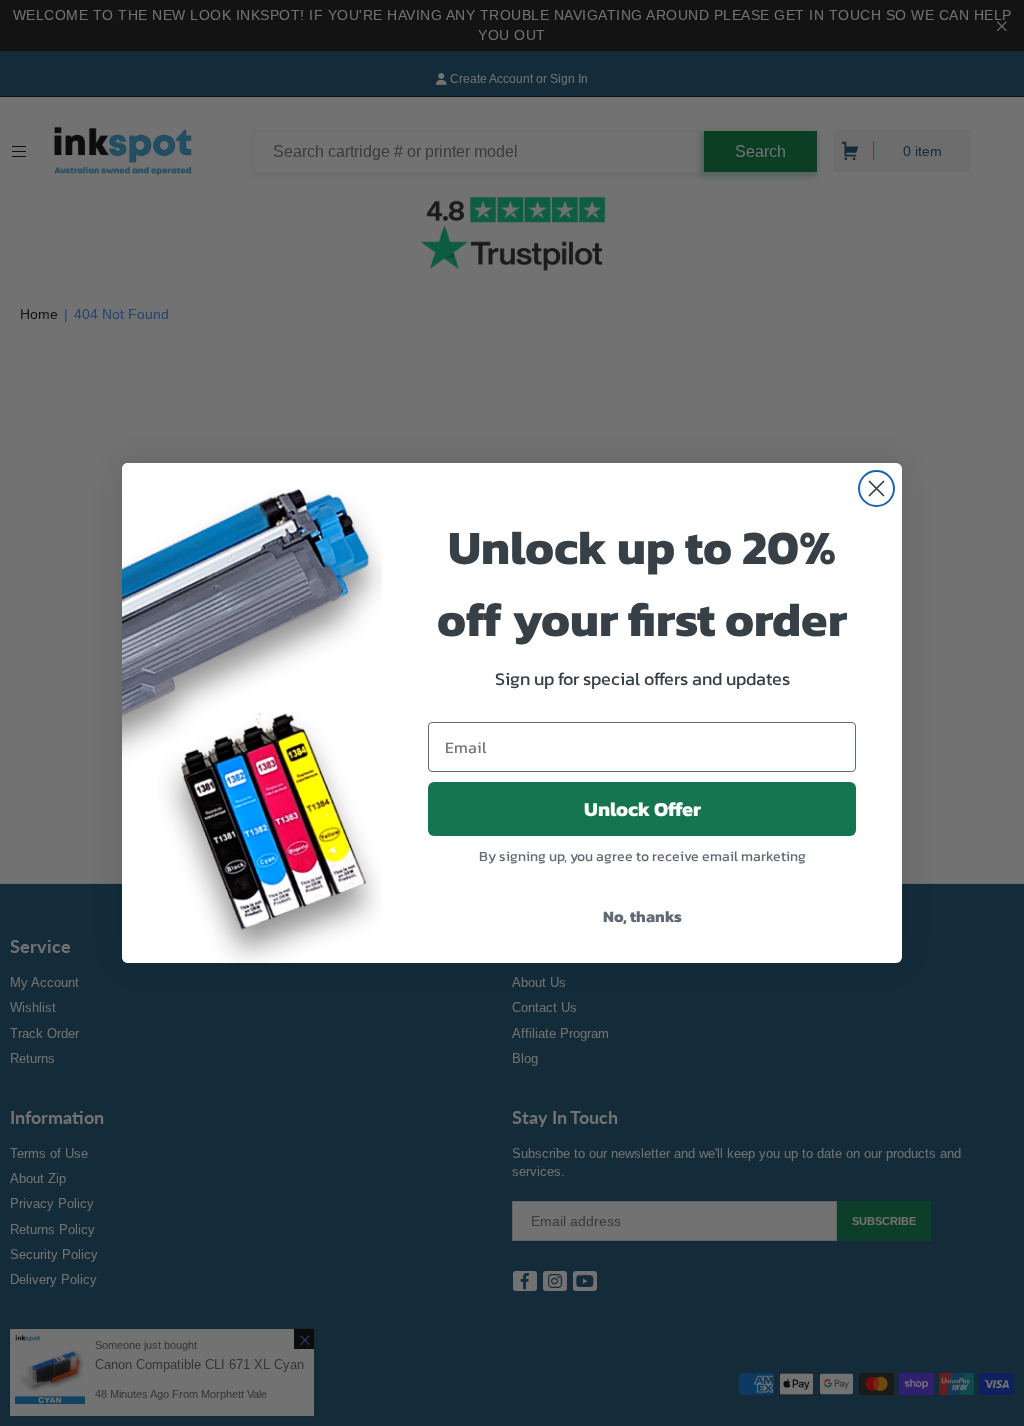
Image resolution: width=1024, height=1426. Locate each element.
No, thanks (642, 916)
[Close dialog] (876, 488)
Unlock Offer (642, 809)
